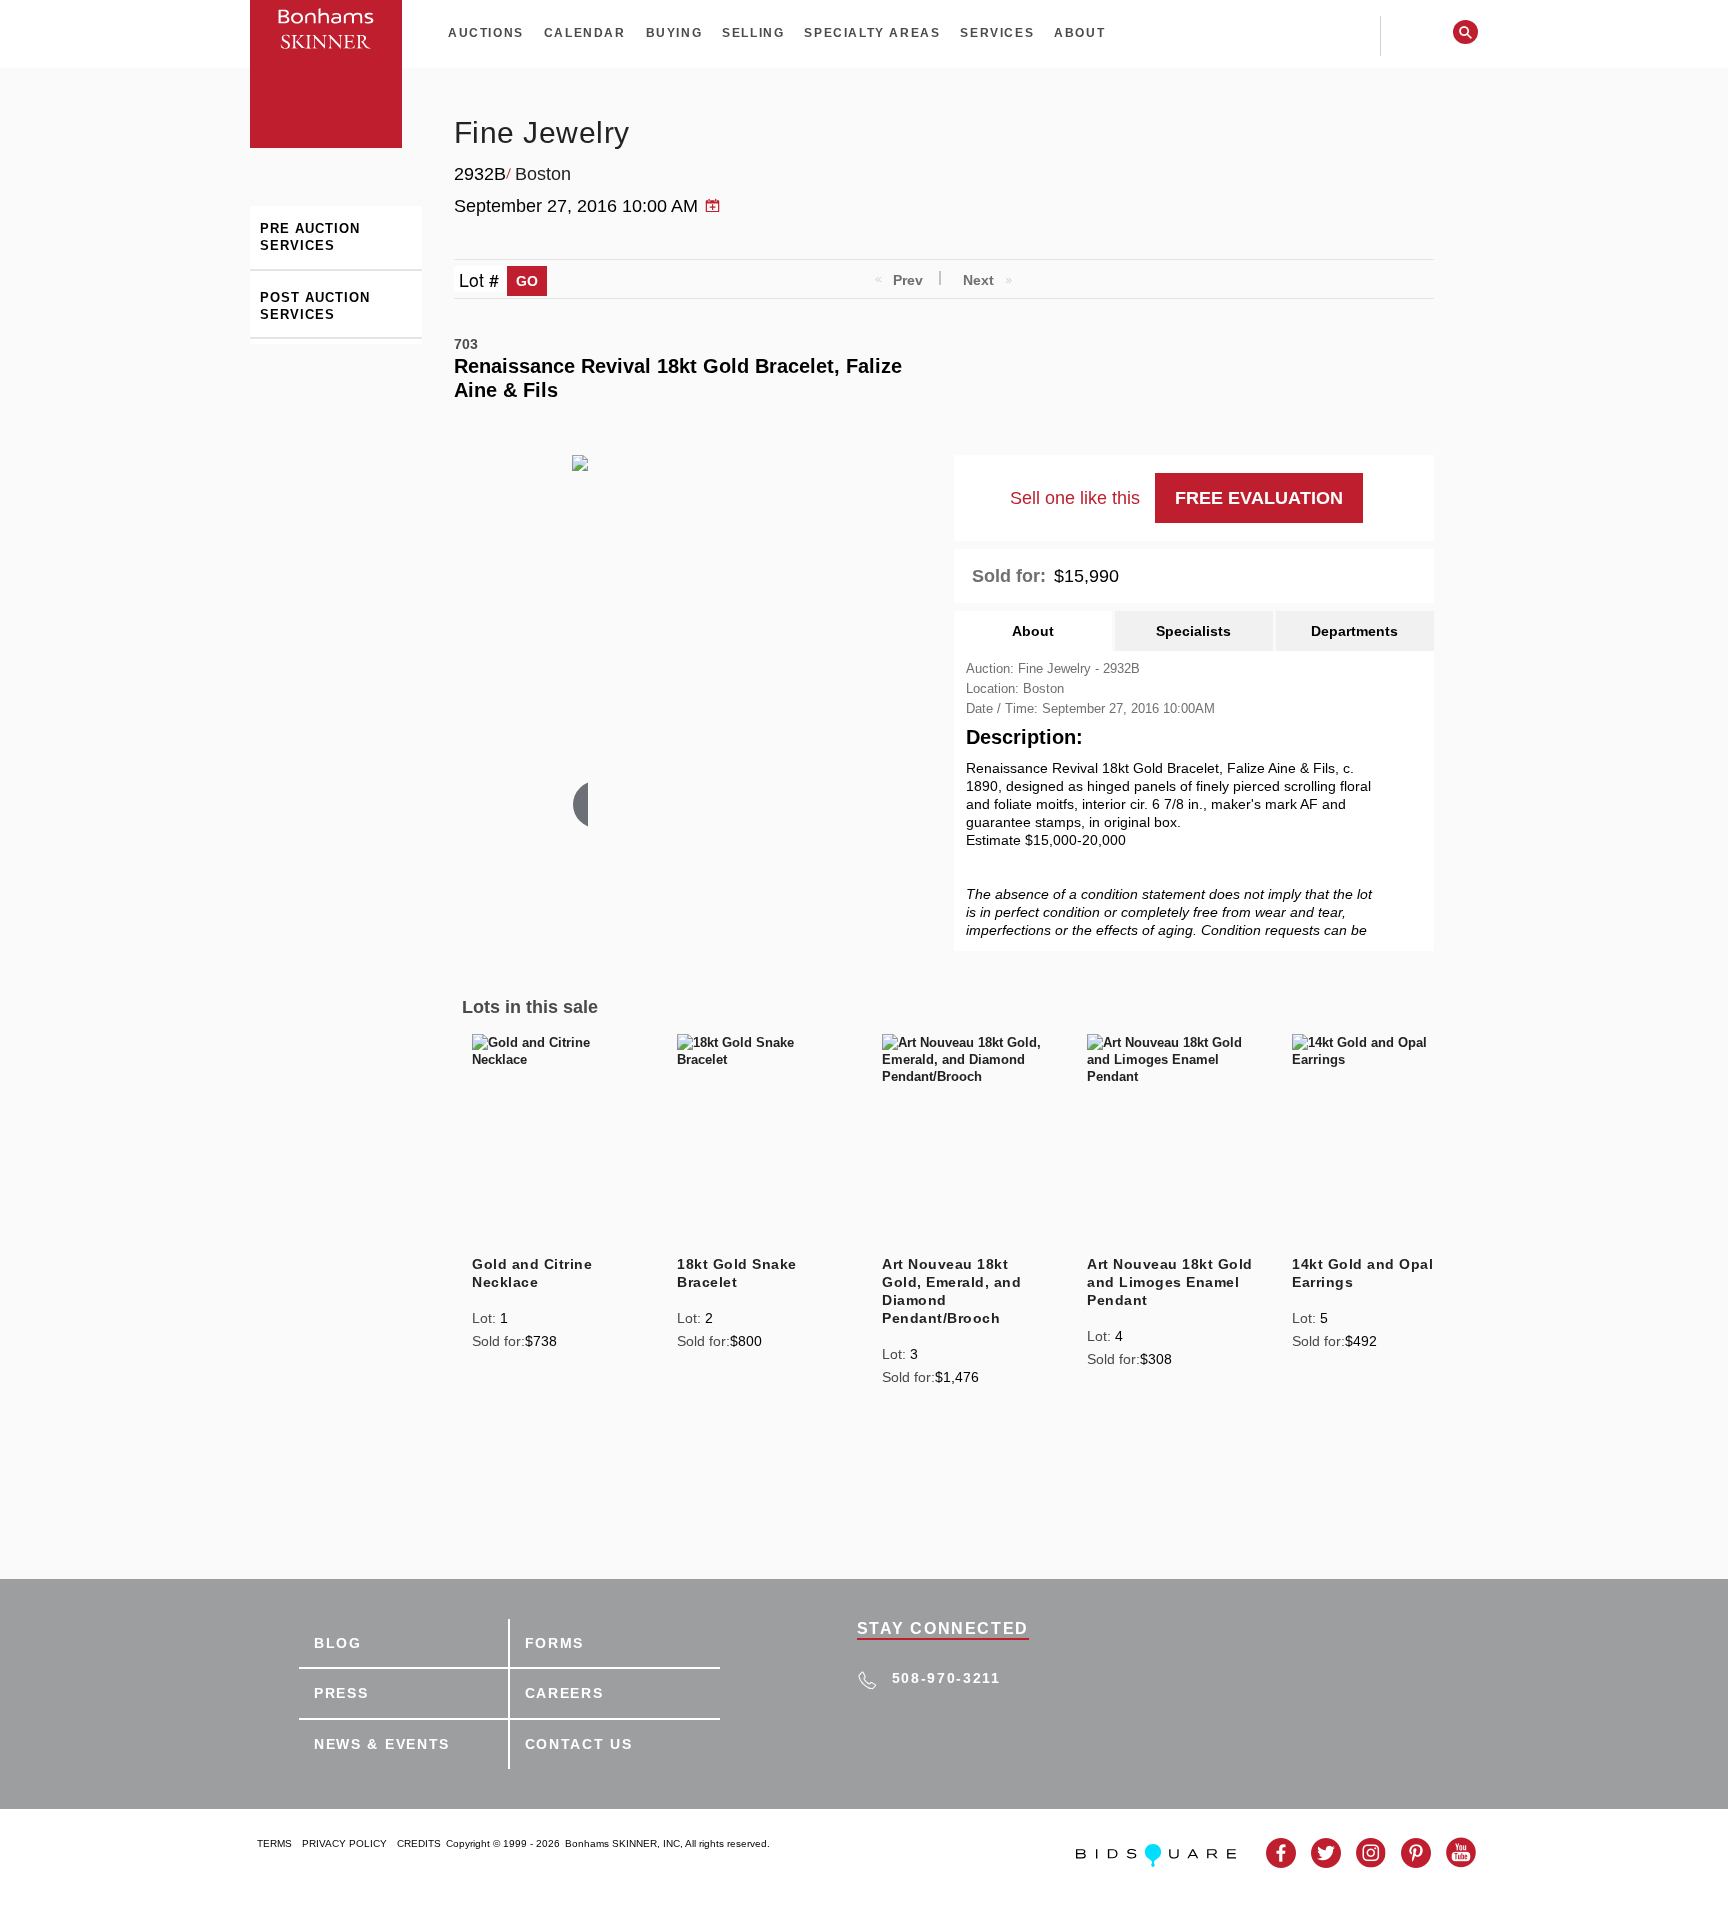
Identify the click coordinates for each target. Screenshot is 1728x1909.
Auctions (486, 33)
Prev (908, 280)
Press (341, 1693)
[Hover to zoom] (580, 644)
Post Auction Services (315, 306)
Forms (555, 1643)
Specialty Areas (872, 33)
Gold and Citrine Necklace (532, 1273)
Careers (564, 1693)
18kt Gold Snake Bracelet (737, 1273)
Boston (543, 174)
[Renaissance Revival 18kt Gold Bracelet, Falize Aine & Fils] (630, 627)
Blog (338, 1643)
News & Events (382, 1744)
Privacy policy (344, 1843)
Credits (419, 1843)
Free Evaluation (1259, 498)
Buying (674, 33)
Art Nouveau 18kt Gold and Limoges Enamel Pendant (1170, 1282)
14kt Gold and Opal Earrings (1362, 1273)
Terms (274, 1843)
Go (527, 281)
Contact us (579, 1744)
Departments (1354, 631)
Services (997, 33)
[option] (555, 1194)
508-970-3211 (946, 1678)
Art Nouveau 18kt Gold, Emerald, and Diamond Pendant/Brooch (951, 1291)
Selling (753, 33)
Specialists (1193, 631)
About (1079, 33)
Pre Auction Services (310, 237)
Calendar (585, 33)
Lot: (484, 1318)
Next (978, 280)
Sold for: (1009, 576)
